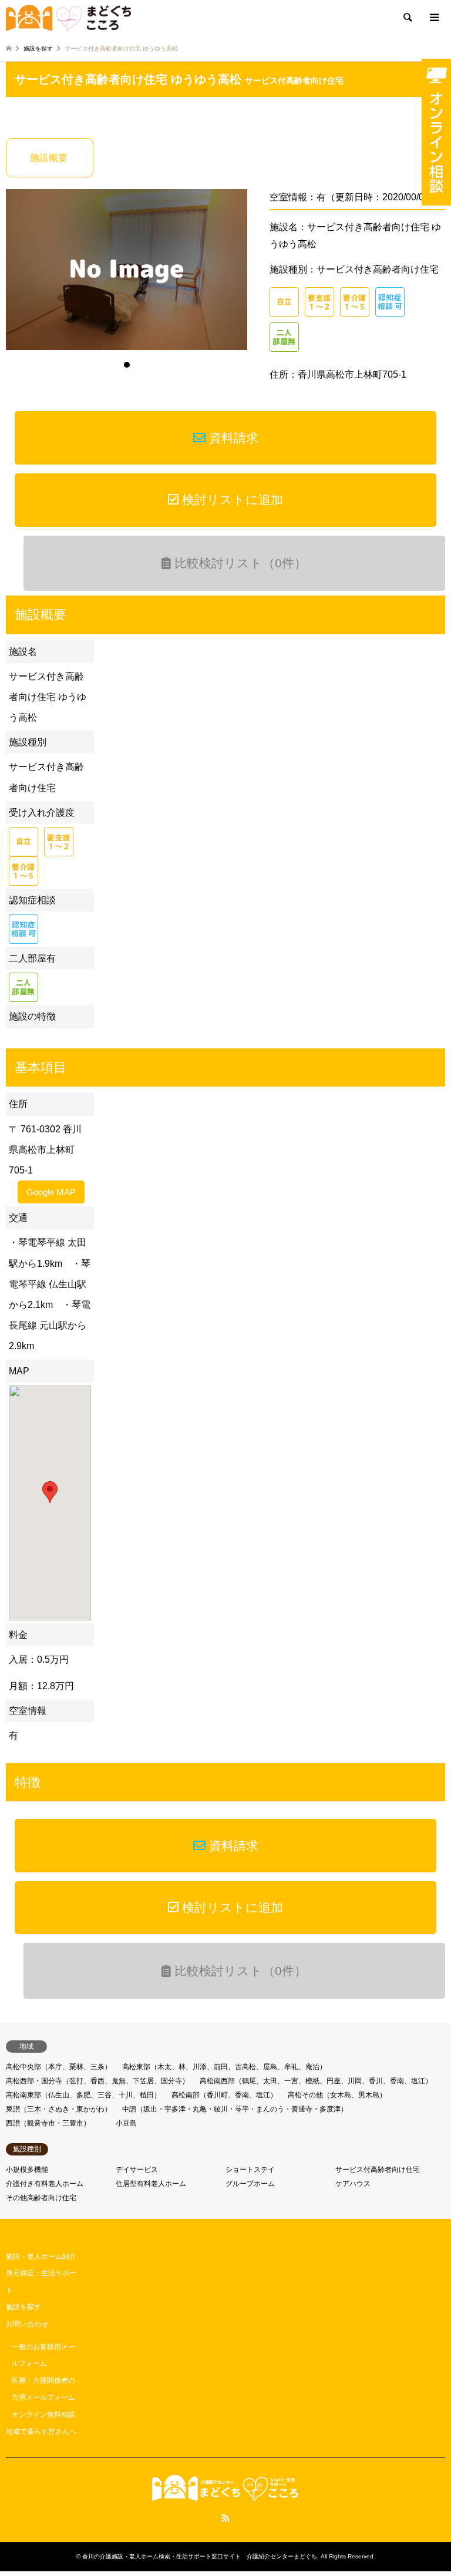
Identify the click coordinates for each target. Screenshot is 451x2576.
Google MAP (51, 1192)
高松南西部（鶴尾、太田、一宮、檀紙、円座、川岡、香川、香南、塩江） (316, 2081)
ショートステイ (250, 2170)
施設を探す (23, 2307)
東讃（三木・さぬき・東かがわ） (59, 2109)
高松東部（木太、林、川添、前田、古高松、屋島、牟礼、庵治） (224, 2067)
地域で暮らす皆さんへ (41, 2432)
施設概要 (49, 158)
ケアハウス (353, 2184)
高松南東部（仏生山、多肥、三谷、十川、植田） (83, 2095)
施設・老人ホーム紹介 (41, 2256)
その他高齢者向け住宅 (41, 2198)
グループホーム (250, 2184)
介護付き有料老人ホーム (45, 2184)
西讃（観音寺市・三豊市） (48, 2123)
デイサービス (137, 2170)
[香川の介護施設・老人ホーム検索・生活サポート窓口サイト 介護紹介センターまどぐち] (68, 18)
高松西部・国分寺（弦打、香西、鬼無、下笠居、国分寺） (97, 2081)
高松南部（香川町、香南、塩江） (224, 2095)
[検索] (407, 18)
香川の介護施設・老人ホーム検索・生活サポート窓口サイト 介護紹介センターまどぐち (200, 2556)
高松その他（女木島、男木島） (337, 2095)
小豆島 (126, 2123)
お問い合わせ (27, 2324)
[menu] (433, 18)
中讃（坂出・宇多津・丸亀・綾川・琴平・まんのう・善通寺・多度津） (235, 2109)
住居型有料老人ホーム (151, 2184)
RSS (225, 2518)
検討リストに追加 (231, 500)
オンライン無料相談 (43, 2414)
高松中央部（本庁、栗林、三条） (59, 2067)
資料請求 (232, 438)
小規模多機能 (27, 2170)
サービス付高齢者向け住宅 (294, 80)
